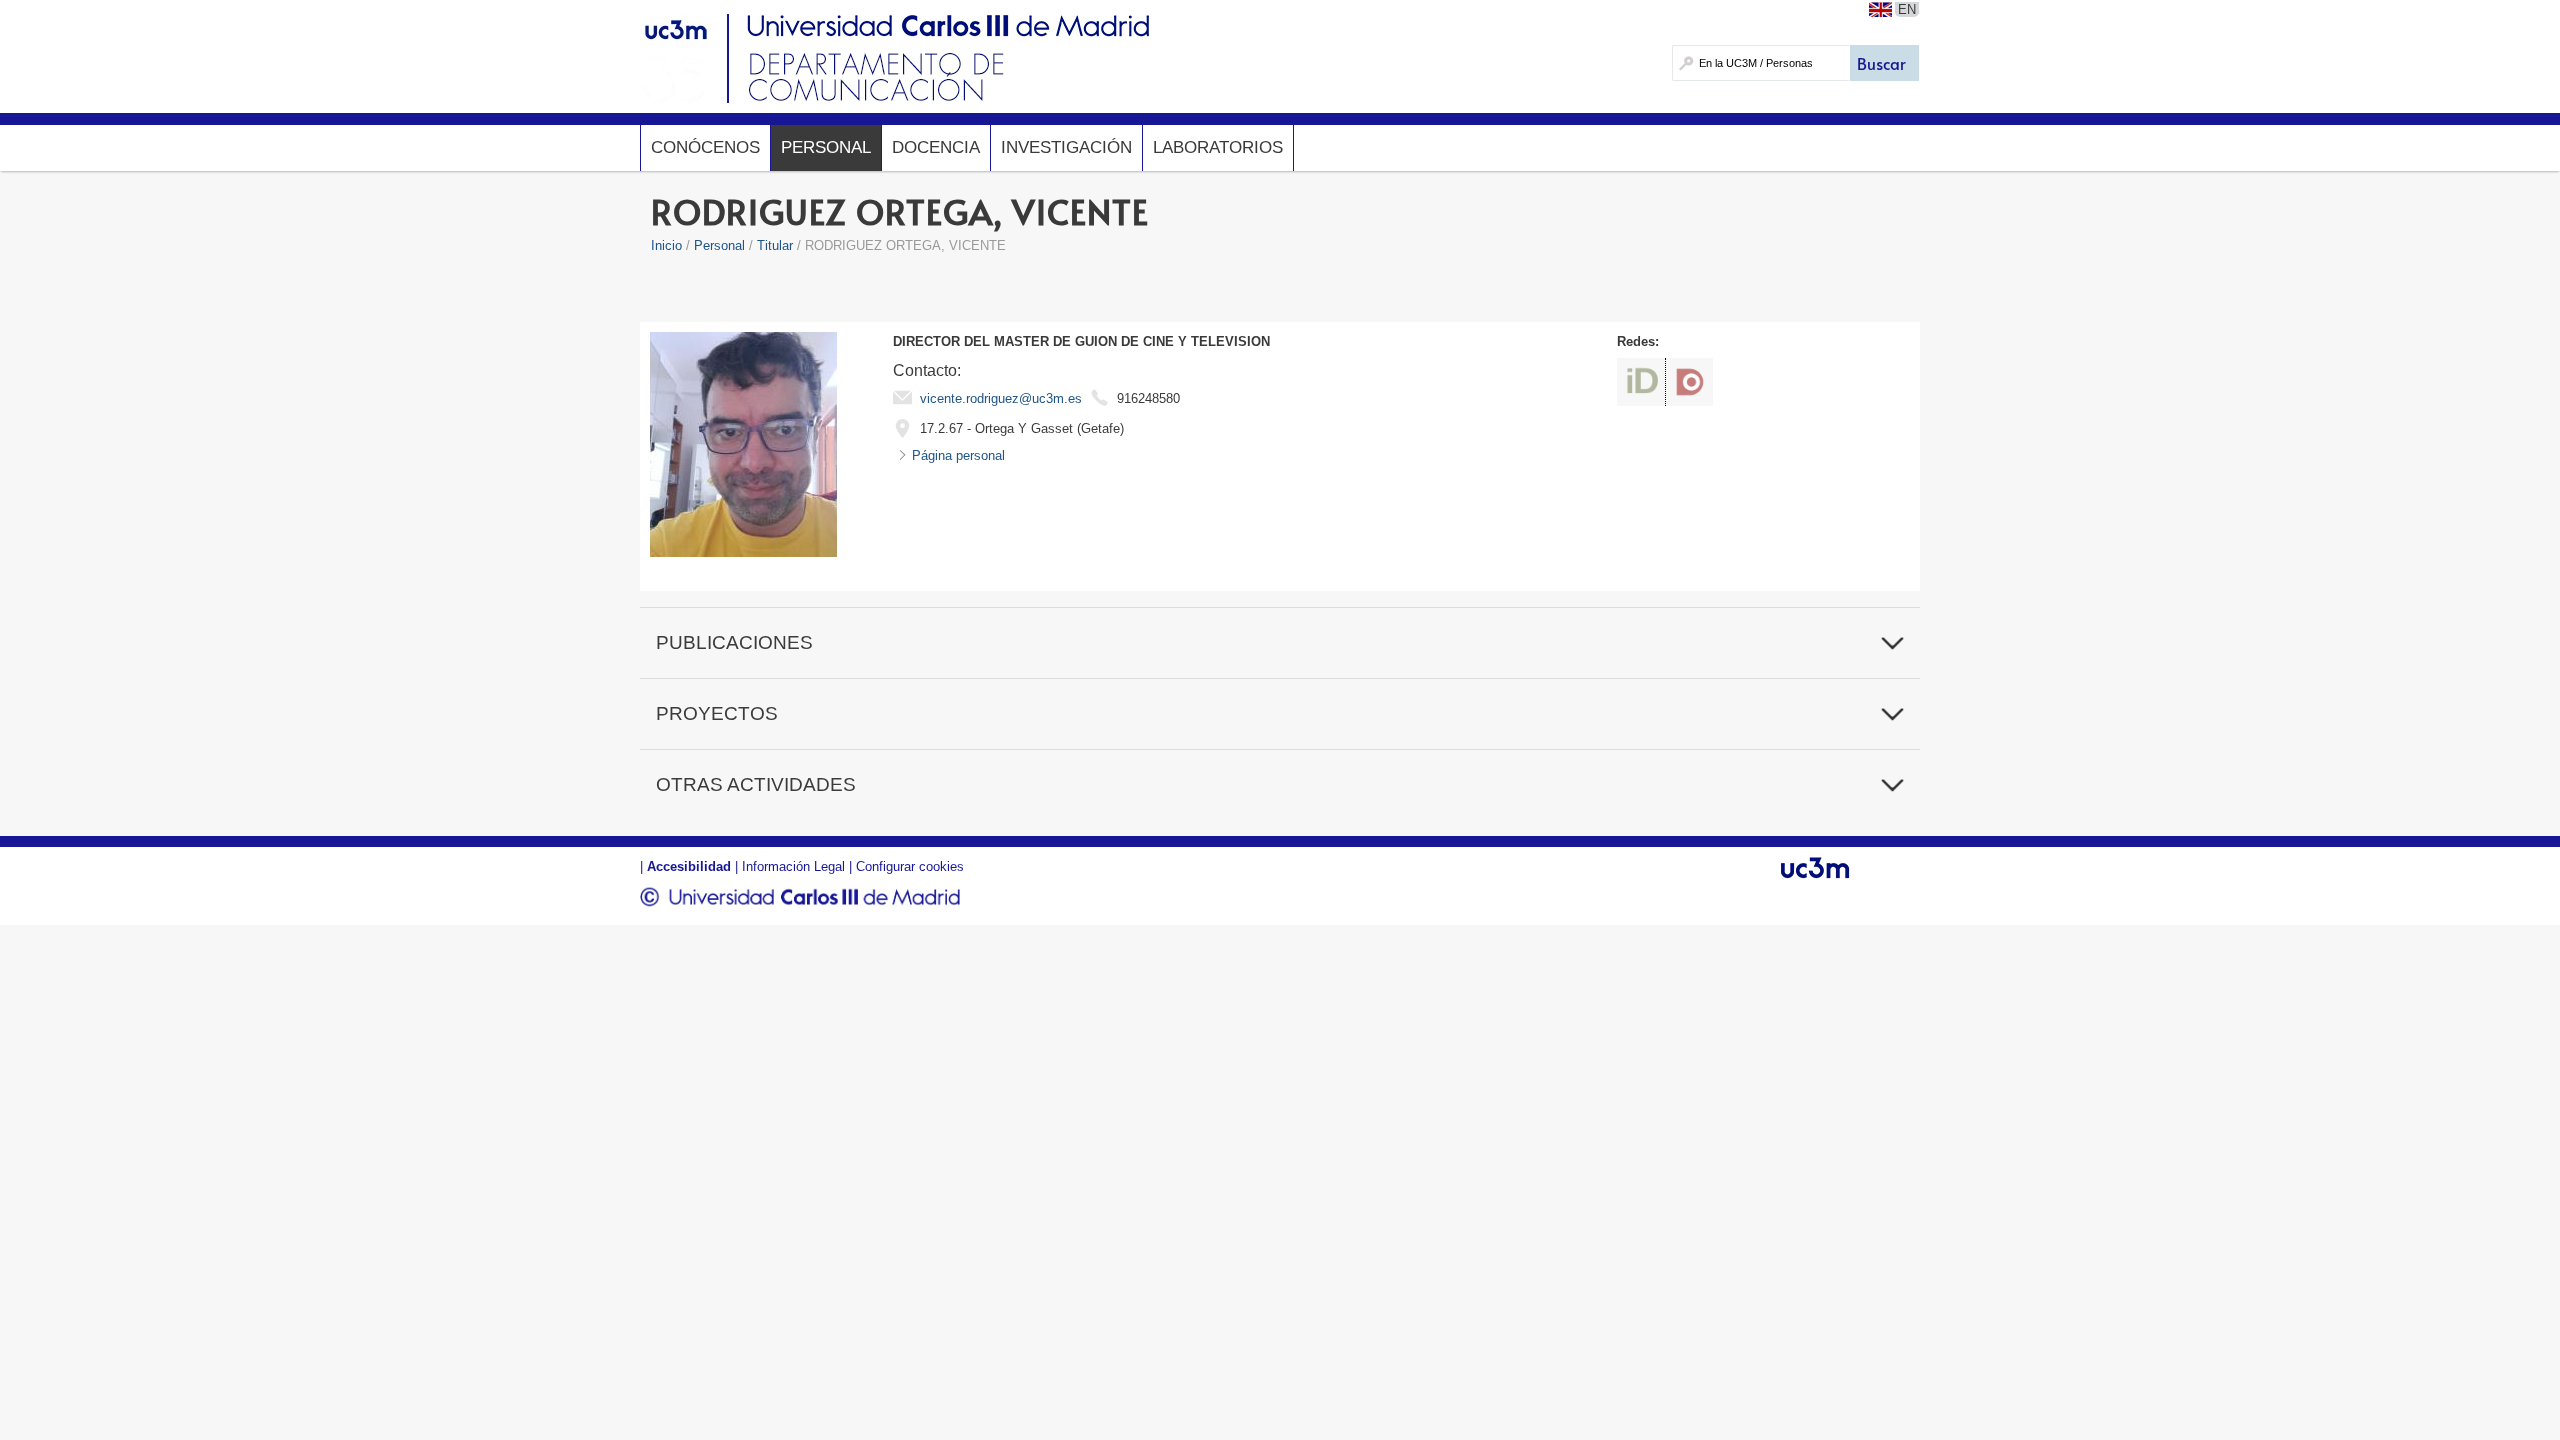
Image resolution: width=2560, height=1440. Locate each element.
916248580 (1148, 398)
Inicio (666, 245)
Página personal (958, 455)
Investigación (1066, 147)
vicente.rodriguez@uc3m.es (1001, 398)
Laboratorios (1218, 147)
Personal (826, 147)
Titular (775, 245)
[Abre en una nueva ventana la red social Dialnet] (1689, 382)
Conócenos (705, 147)
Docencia (936, 147)
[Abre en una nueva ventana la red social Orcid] (1641, 382)
